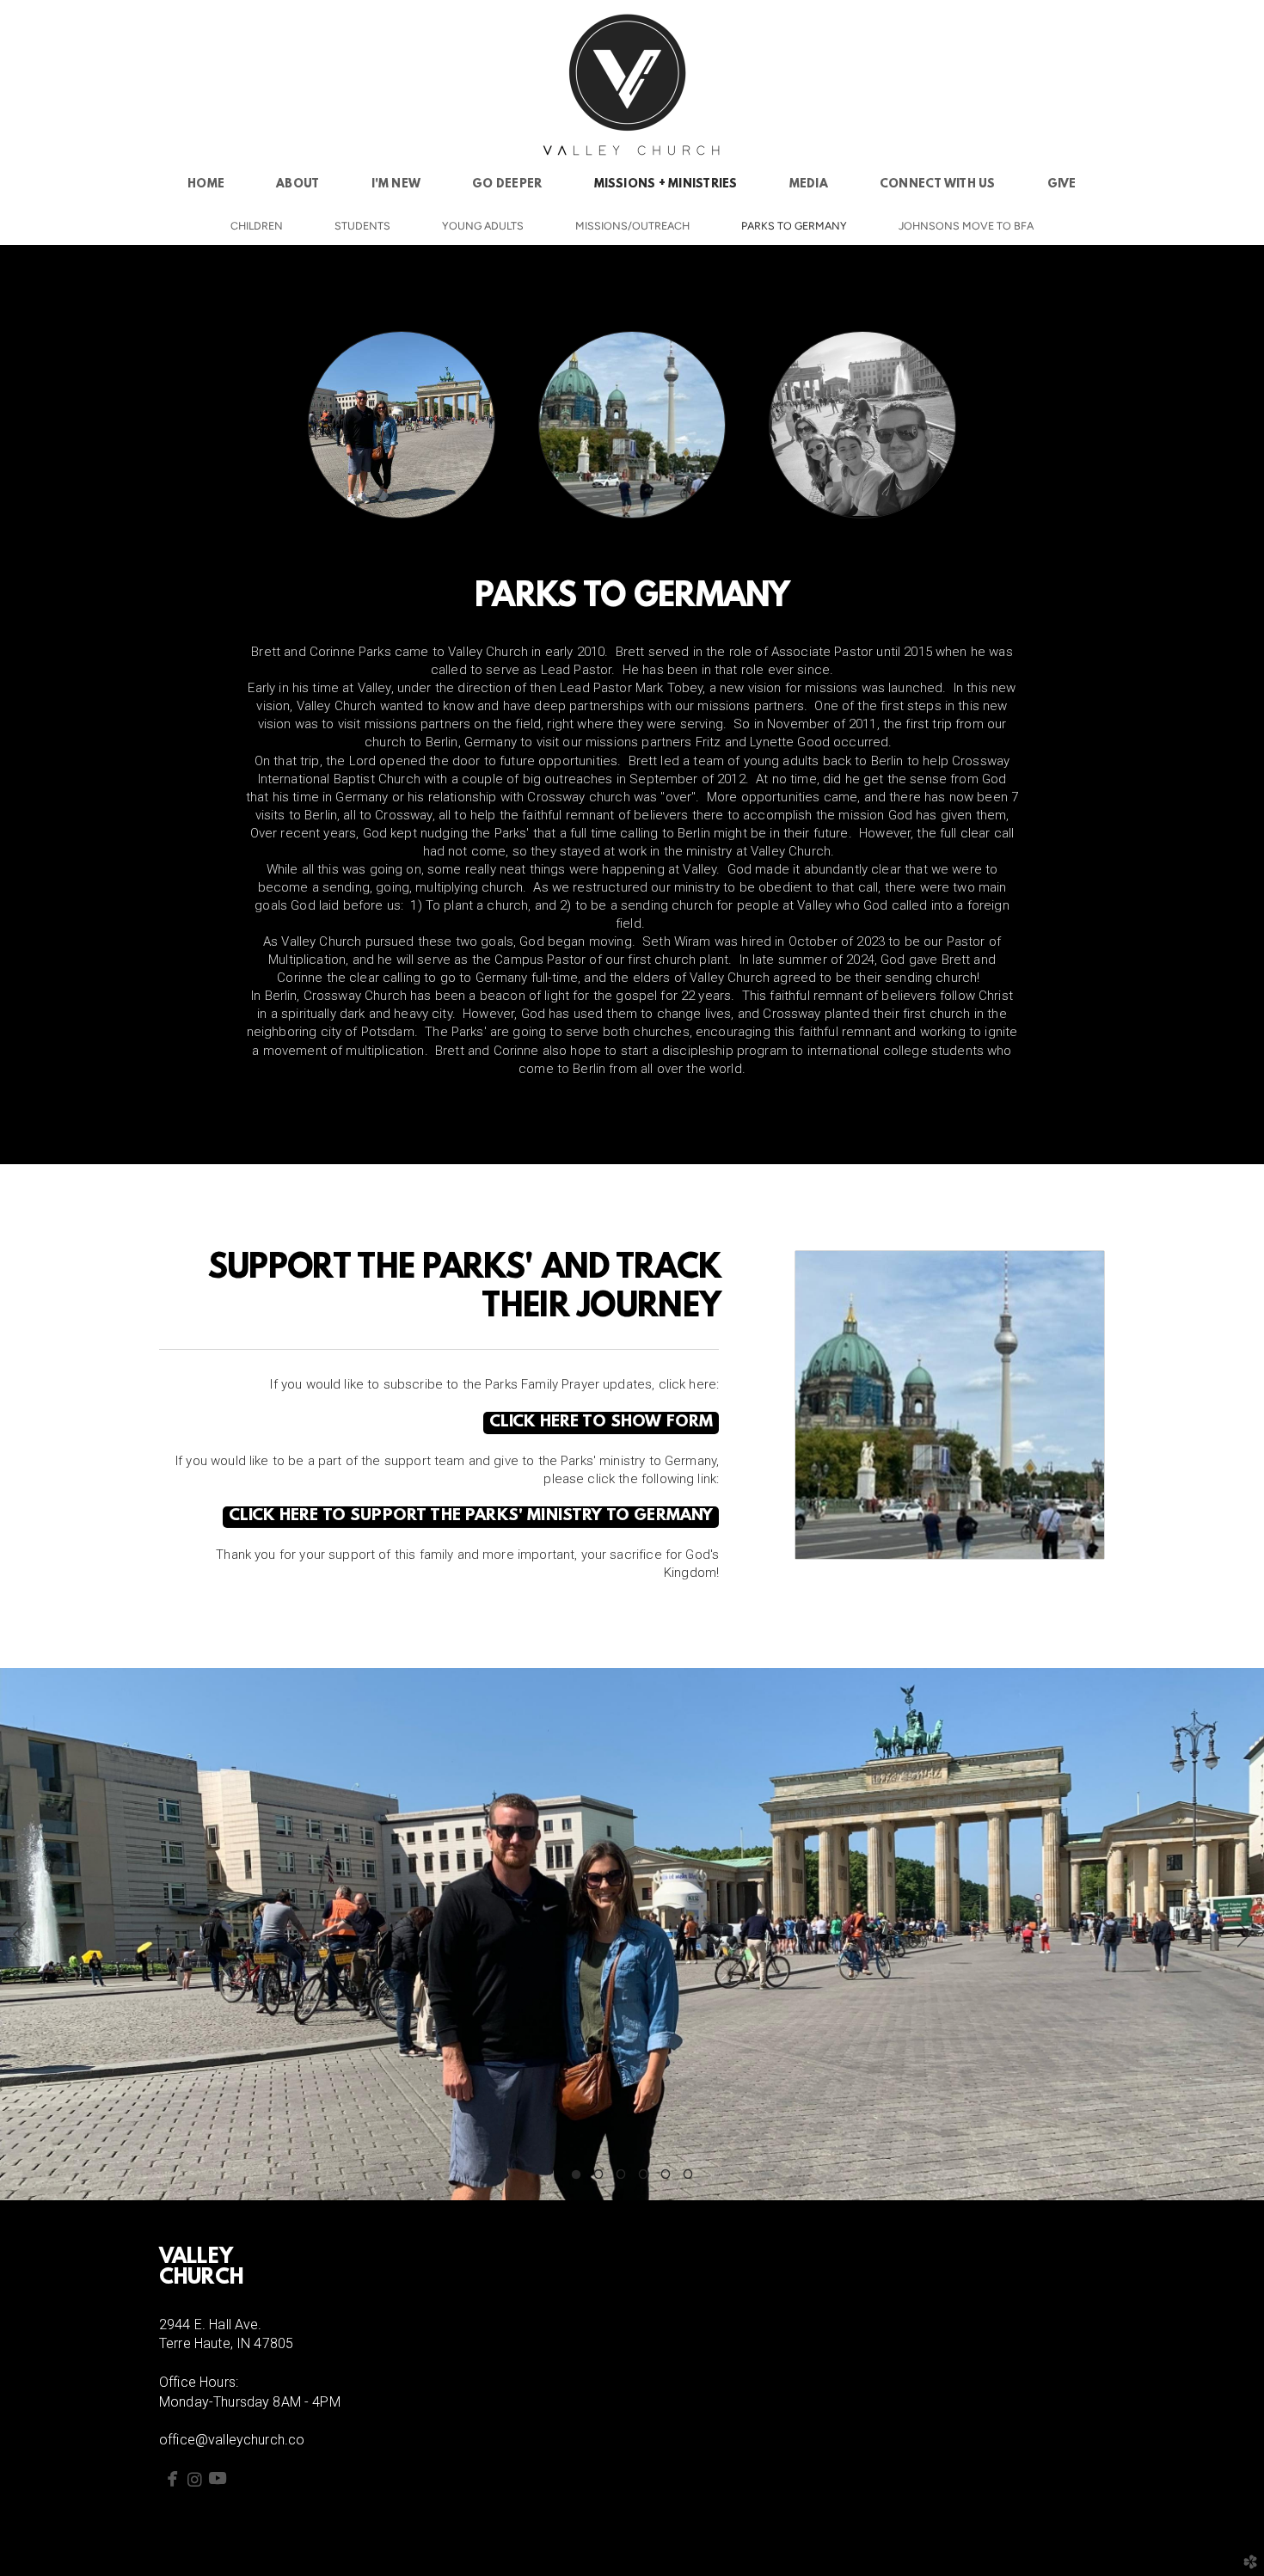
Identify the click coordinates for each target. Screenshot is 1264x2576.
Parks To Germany (794, 226)
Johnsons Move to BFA (966, 226)
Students (362, 226)
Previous (20, 1935)
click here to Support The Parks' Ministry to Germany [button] (471, 1516)
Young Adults (483, 226)
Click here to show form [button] (601, 1423)
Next (1244, 1935)
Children (257, 226)
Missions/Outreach (632, 226)
